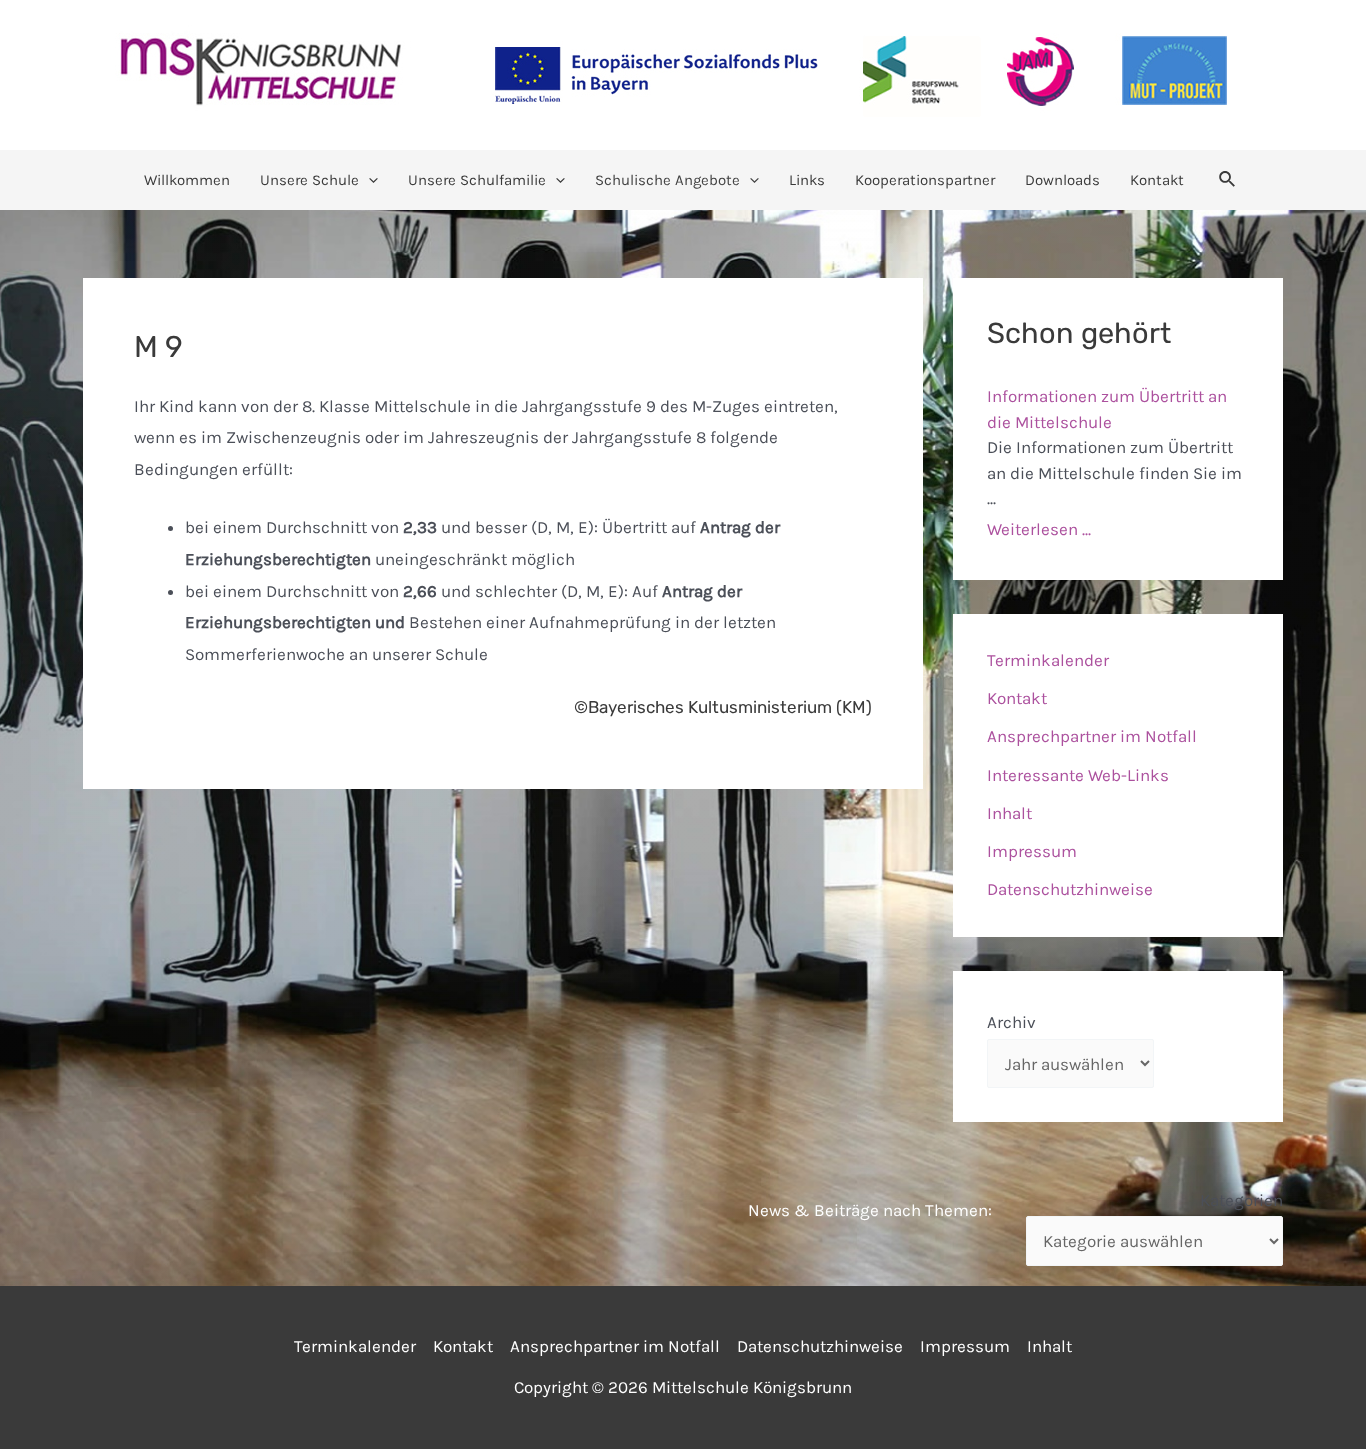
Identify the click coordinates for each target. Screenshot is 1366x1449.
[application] (368, 180)
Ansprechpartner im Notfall (1092, 736)
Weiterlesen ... (1039, 529)
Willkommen (187, 180)
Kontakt (1157, 180)
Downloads (1062, 180)
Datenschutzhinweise (1070, 889)
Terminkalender (1048, 660)
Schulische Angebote (667, 180)
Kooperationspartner (925, 180)
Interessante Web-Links (1078, 775)
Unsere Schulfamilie (477, 180)
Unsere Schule (309, 180)
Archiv (1011, 1022)
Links (807, 180)
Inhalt (1009, 813)
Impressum (1032, 851)
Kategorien (1241, 1200)
